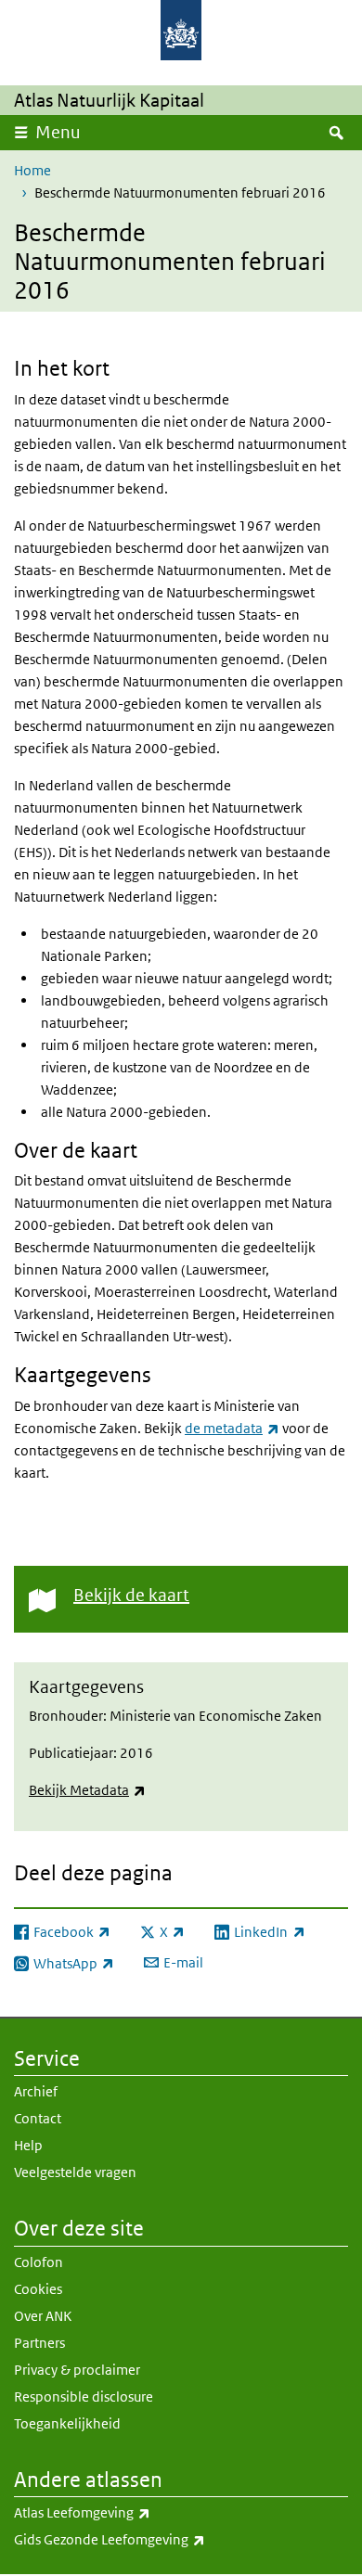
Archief (36, 2091)
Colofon (39, 2262)
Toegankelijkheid (67, 2423)
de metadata (232, 1428)
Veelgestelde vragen (75, 2172)
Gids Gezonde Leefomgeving (150, 2539)
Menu (58, 132)
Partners (39, 2343)
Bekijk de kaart (131, 1595)
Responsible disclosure (84, 2397)
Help (28, 2145)
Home (32, 170)
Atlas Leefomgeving (123, 2512)
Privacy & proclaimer (77, 2370)
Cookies (38, 2289)
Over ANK (43, 2316)
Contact (38, 2118)
